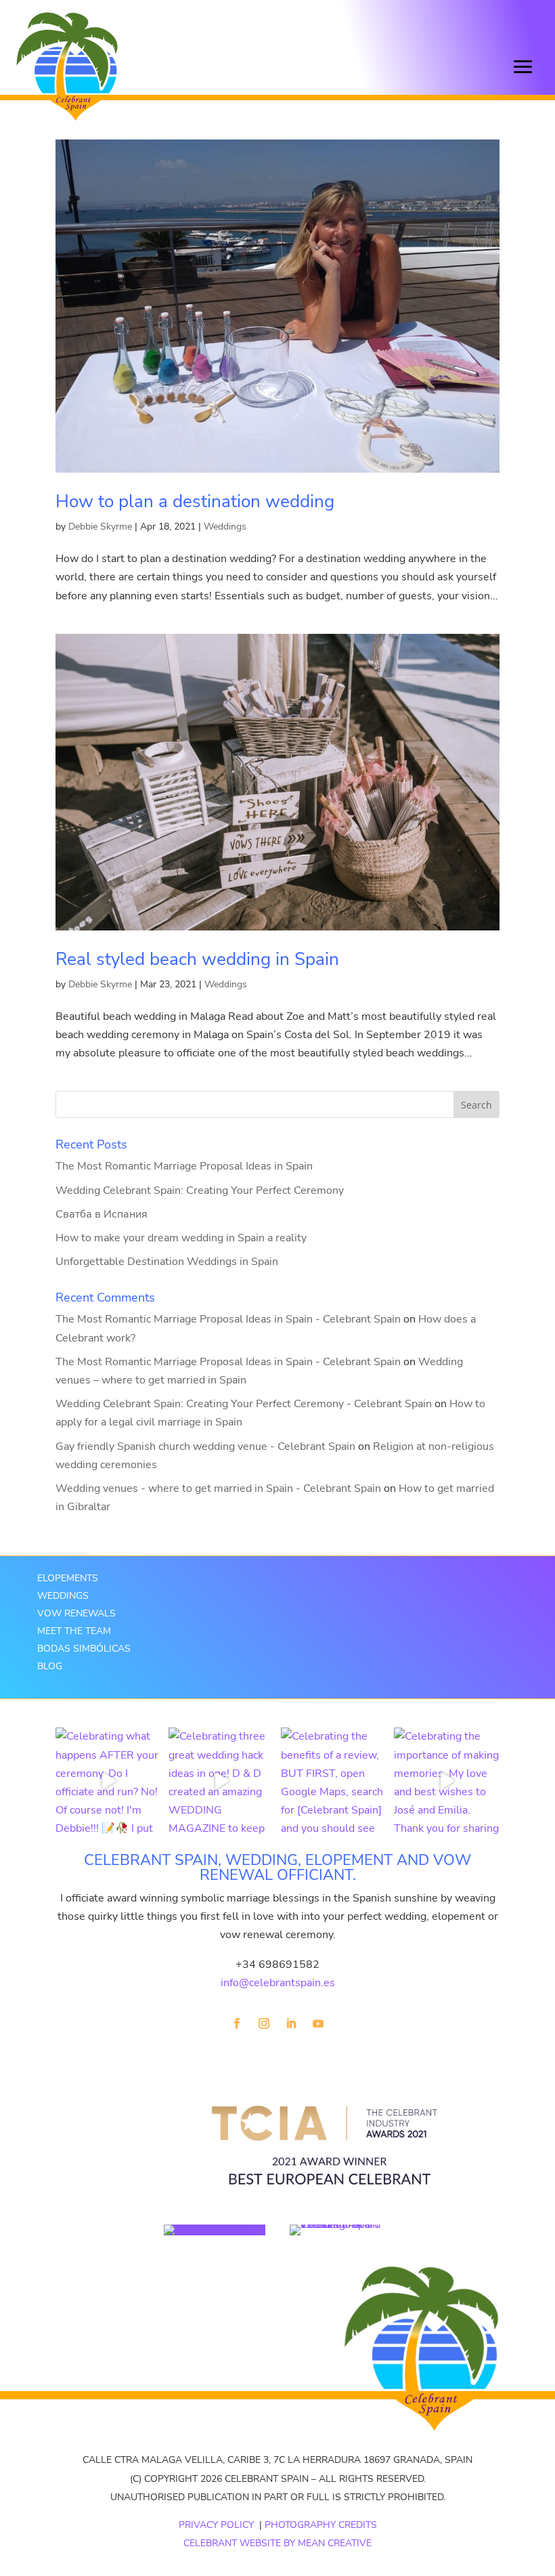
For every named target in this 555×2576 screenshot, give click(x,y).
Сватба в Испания (102, 1214)
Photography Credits (321, 2525)
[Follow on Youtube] (318, 2023)
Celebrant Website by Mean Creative (277, 2543)
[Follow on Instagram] (264, 2023)
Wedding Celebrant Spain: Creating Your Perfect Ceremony (200, 1190)
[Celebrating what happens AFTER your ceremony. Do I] (109, 1781)
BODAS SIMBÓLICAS (84, 1649)
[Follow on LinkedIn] (291, 2023)
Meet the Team (74, 1631)
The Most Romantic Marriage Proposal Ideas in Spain (184, 1166)
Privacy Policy (216, 2525)
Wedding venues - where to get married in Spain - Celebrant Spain (218, 1488)
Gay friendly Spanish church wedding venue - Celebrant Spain (205, 1446)
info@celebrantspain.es (278, 1983)
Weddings (225, 527)
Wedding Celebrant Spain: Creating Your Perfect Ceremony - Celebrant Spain (244, 1404)
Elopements (68, 1578)
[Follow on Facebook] (237, 2023)
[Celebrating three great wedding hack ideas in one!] (222, 1781)
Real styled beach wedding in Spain (197, 959)
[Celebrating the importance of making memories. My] (447, 1781)
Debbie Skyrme (100, 527)
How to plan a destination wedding (195, 501)
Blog (50, 1666)
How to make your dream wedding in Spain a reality (181, 1238)
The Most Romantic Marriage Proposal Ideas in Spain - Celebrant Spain (228, 1319)
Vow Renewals (76, 1613)
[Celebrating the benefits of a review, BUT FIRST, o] (334, 1781)
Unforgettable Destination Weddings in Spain (167, 1262)
